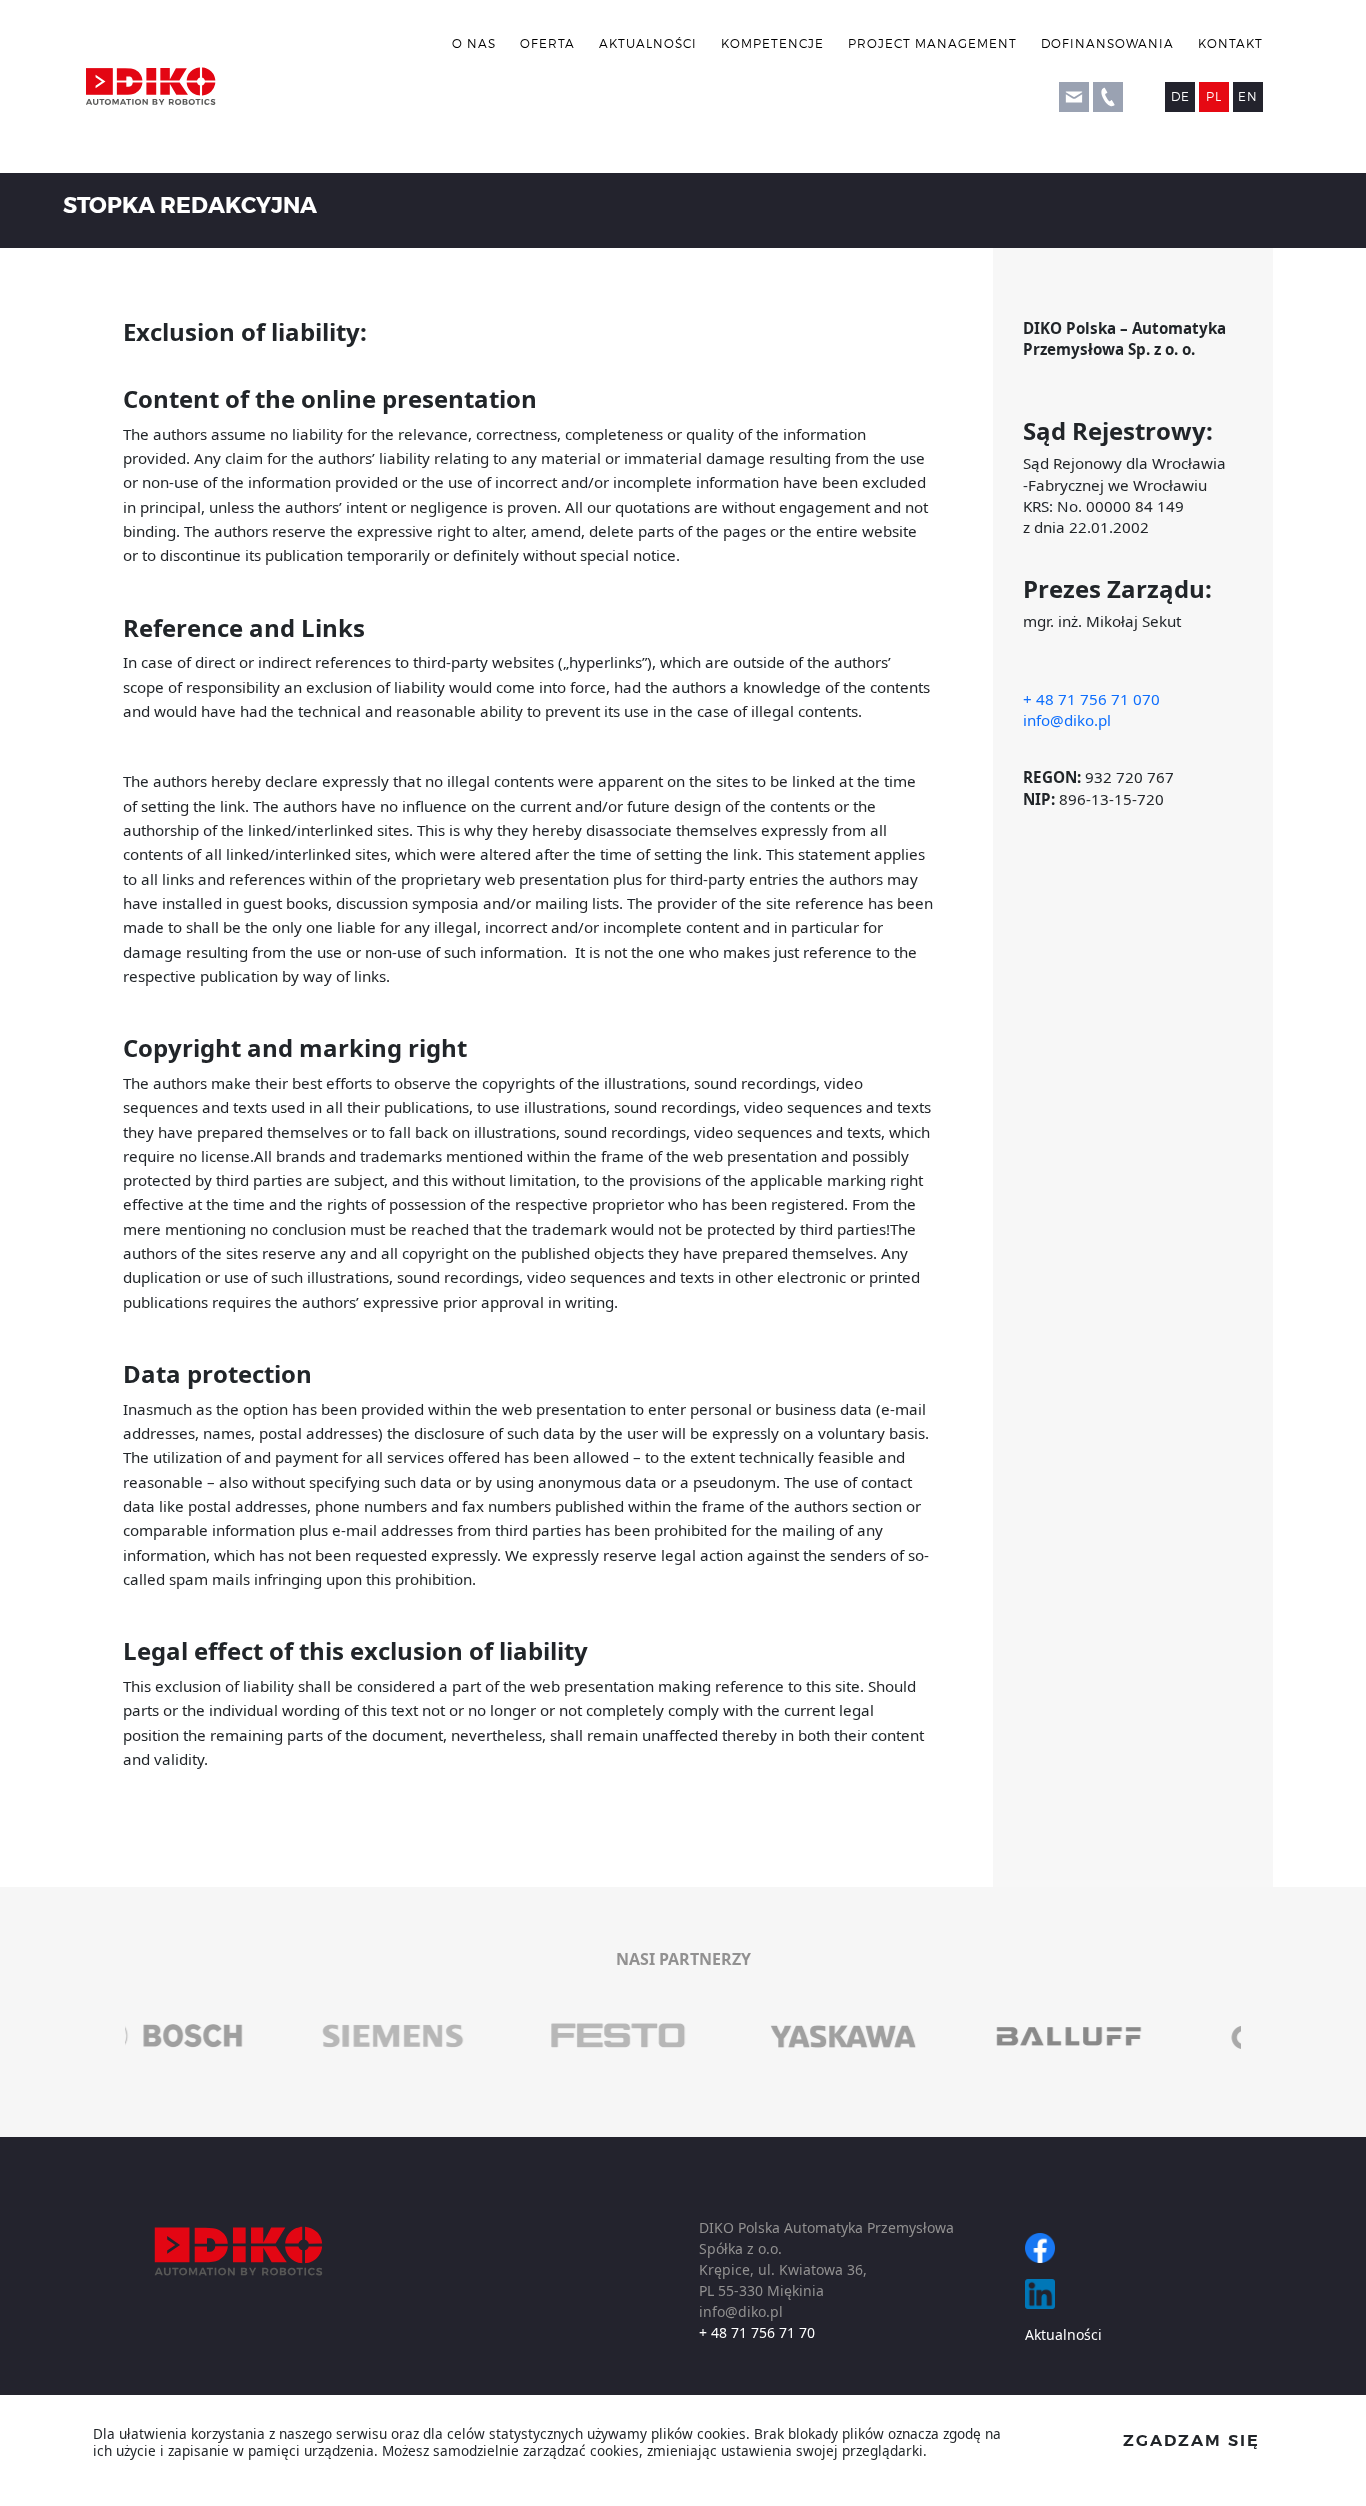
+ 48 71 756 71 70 (757, 2332)
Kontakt (1230, 43)
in (1040, 2294)
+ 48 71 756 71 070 (1091, 699)
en (1248, 96)
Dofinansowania (1107, 43)
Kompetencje (772, 43)
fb (1040, 2248)
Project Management (932, 43)
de (1180, 96)
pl (1214, 96)
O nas (474, 43)
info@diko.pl (1067, 720)
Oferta (547, 43)
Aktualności (648, 43)
